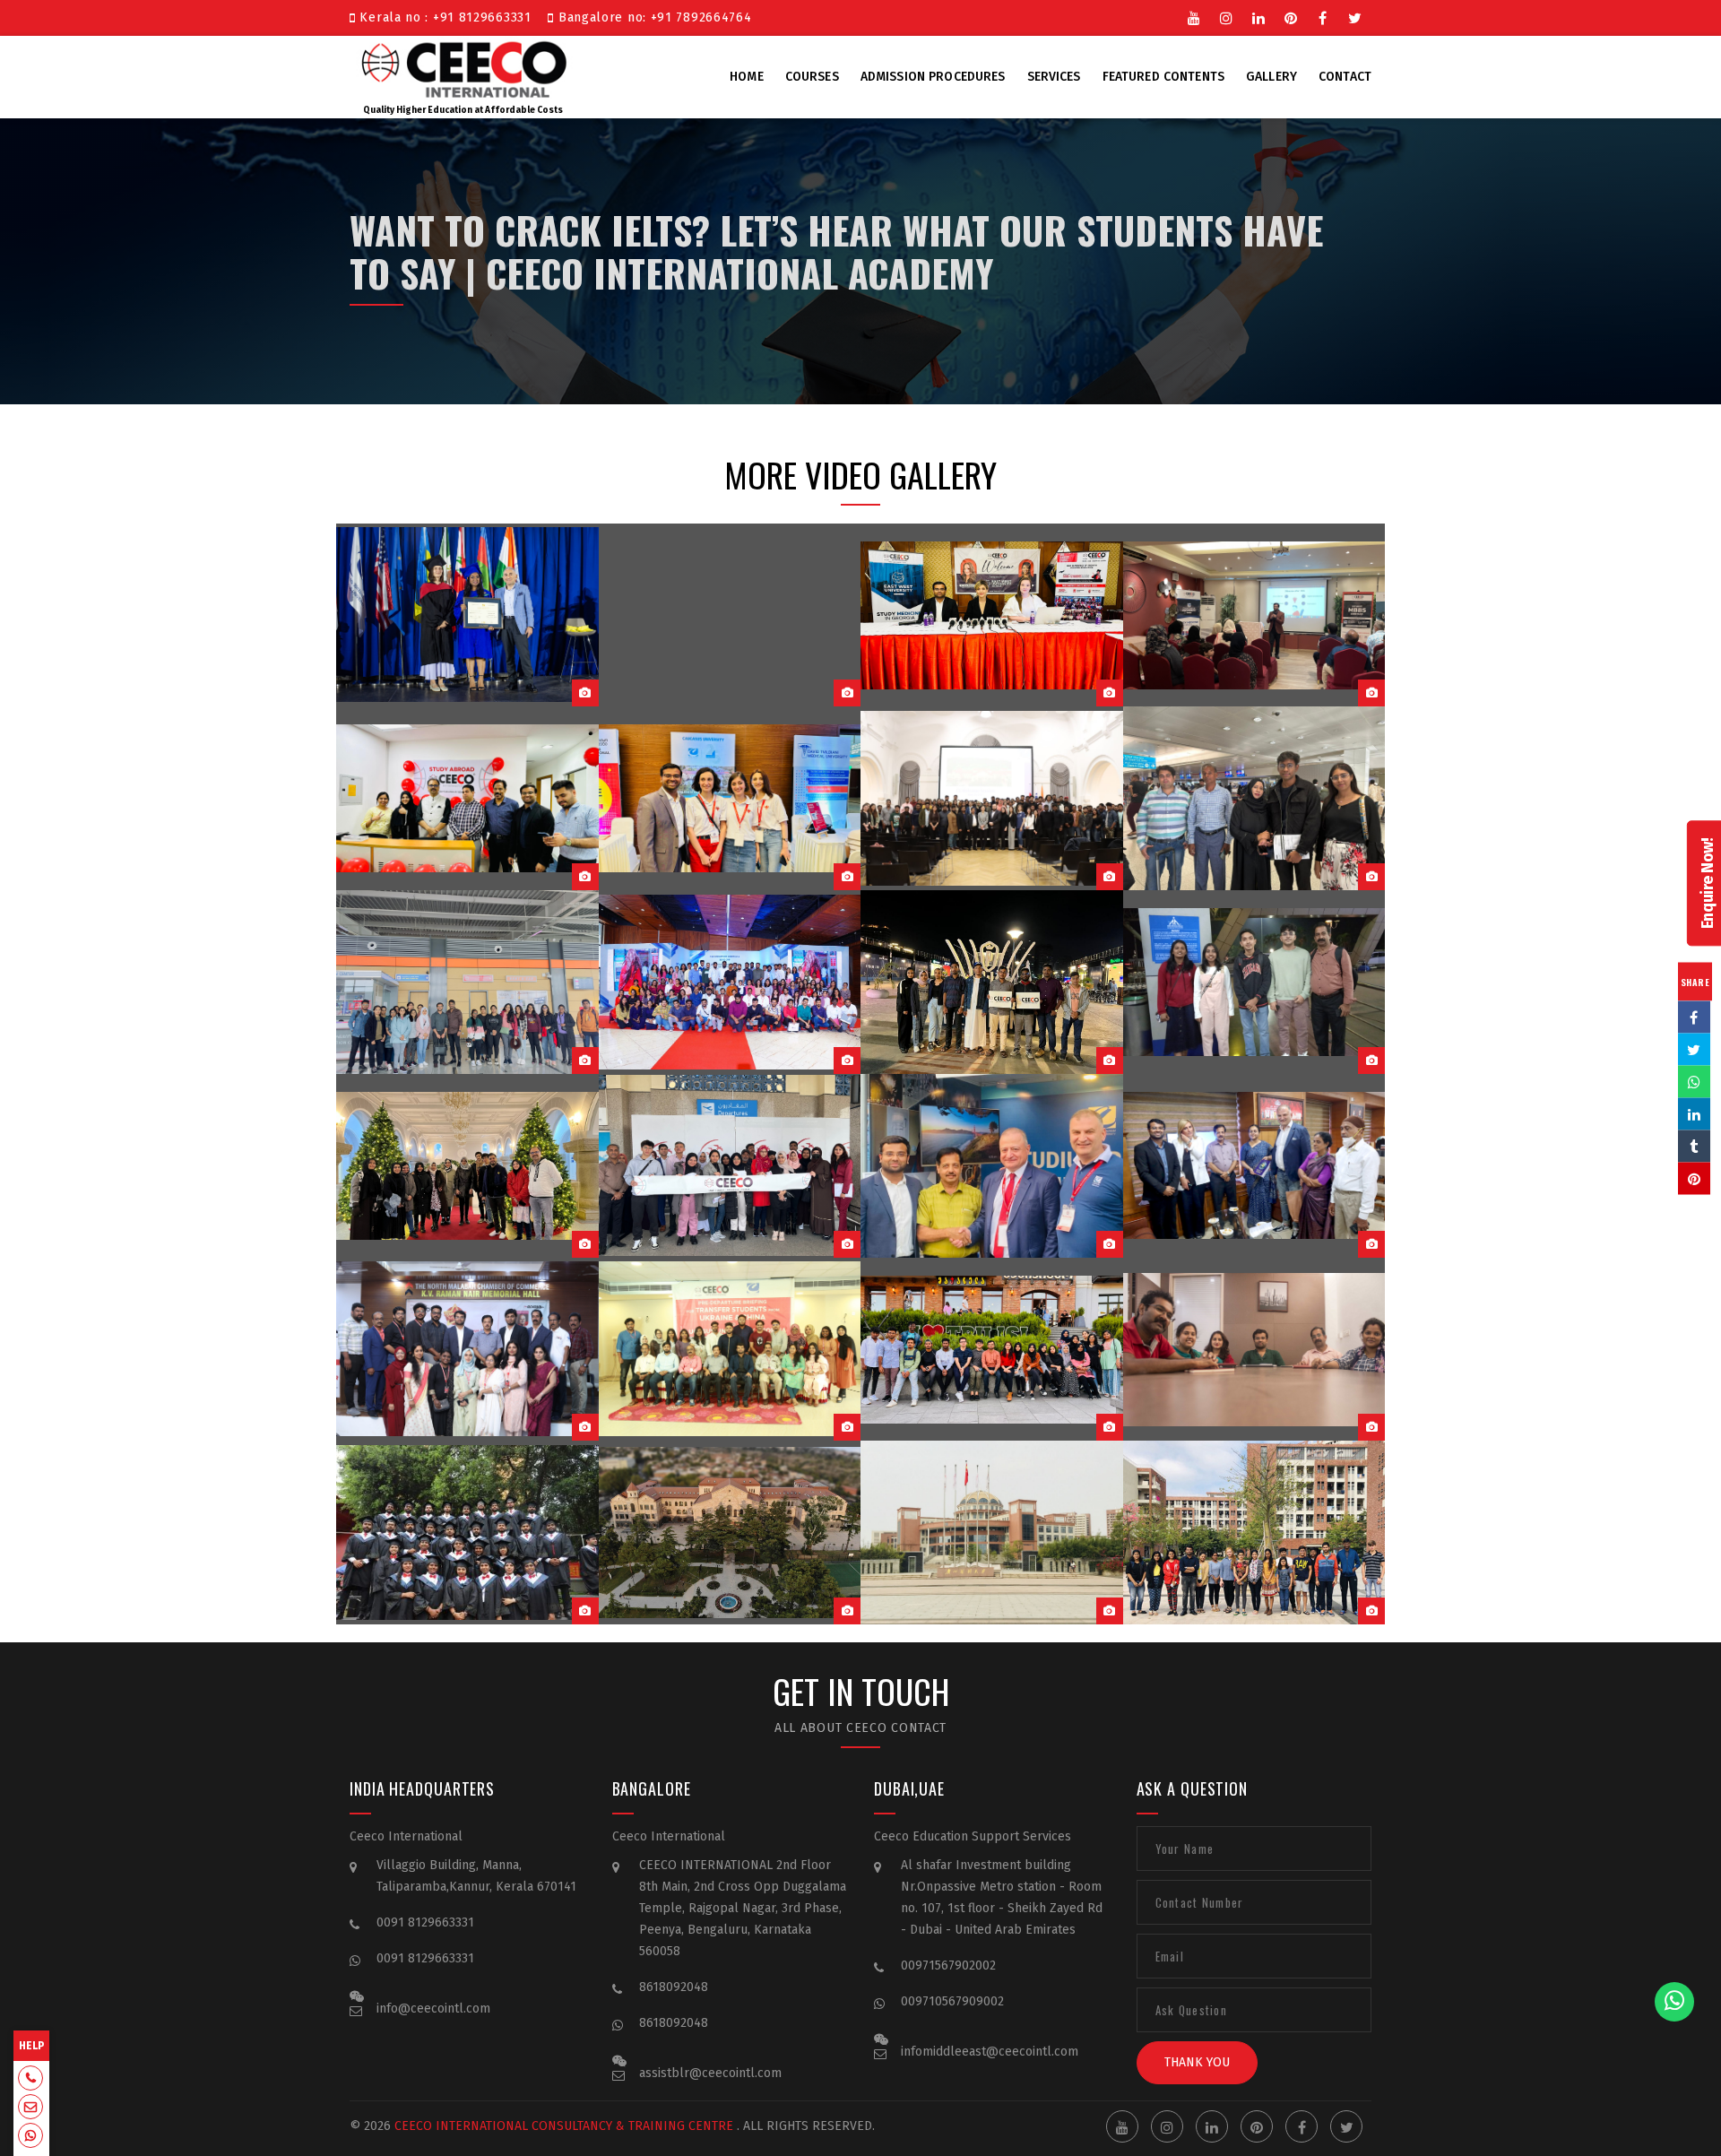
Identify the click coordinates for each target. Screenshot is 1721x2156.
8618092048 (674, 1987)
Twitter (1355, 16)
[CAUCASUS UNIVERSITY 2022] (992, 1350)
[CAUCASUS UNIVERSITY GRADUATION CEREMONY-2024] (467, 615)
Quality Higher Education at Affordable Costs (463, 110)
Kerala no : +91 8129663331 (448, 17)
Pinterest (1291, 16)
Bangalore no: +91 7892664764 (653, 17)
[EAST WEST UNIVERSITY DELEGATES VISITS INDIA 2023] (992, 615)
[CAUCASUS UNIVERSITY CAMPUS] (730, 1533)
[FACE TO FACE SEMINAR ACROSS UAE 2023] (1254, 615)
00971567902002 (948, 1966)
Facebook (1323, 16)
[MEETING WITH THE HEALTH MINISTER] (1254, 1166)
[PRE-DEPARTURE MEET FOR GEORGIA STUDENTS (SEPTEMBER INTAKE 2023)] (730, 615)
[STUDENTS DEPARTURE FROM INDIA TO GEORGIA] (1254, 982)
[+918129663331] (30, 2080)
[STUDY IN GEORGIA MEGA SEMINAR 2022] (467, 1350)
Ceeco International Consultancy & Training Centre (564, 2126)
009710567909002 (952, 2001)
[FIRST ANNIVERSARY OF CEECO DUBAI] (467, 798)
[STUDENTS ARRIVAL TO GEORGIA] (467, 1166)
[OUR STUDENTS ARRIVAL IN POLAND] (1254, 798)
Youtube (1194, 16)
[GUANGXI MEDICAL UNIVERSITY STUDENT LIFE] (467, 1533)
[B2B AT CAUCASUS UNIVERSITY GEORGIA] (992, 798)
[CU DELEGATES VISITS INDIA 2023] (730, 798)
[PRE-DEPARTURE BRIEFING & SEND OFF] (730, 982)
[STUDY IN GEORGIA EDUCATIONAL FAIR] (992, 1166)
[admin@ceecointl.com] (30, 2108)
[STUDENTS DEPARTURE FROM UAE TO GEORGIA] (730, 1166)
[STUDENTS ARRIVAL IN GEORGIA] (467, 982)
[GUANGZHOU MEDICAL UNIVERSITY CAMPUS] (992, 1533)
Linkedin (1258, 16)
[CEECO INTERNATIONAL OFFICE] (1254, 1350)
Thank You (1197, 2062)
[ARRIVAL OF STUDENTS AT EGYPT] (992, 982)
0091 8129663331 (425, 1922)
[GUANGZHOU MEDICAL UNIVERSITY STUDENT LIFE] (1254, 1533)
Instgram (1226, 16)
